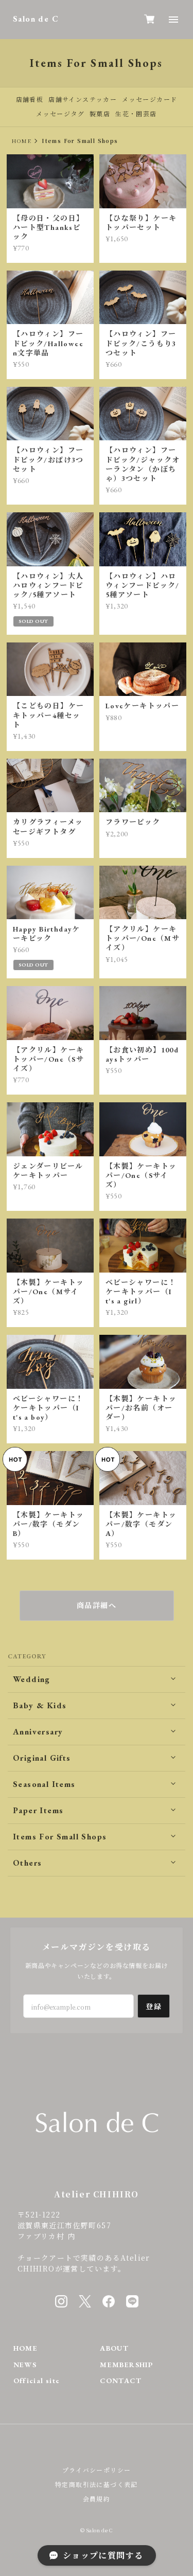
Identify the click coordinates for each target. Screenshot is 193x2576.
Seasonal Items (44, 1784)
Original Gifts (42, 1758)
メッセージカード (150, 100)
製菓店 (100, 114)
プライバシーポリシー (97, 2470)
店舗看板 (30, 100)
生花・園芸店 (136, 114)
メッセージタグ (60, 114)
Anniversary (38, 1732)
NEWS (25, 2365)
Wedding (32, 1679)
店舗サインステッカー (83, 100)
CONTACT (121, 2381)
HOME (22, 141)
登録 (154, 2006)
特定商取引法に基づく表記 (97, 2484)
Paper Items (38, 1810)
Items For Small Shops (60, 1837)
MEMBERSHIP (126, 2365)
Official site (37, 2381)
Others (27, 1863)
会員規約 (97, 2499)
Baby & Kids (40, 1705)
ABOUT (114, 2348)
